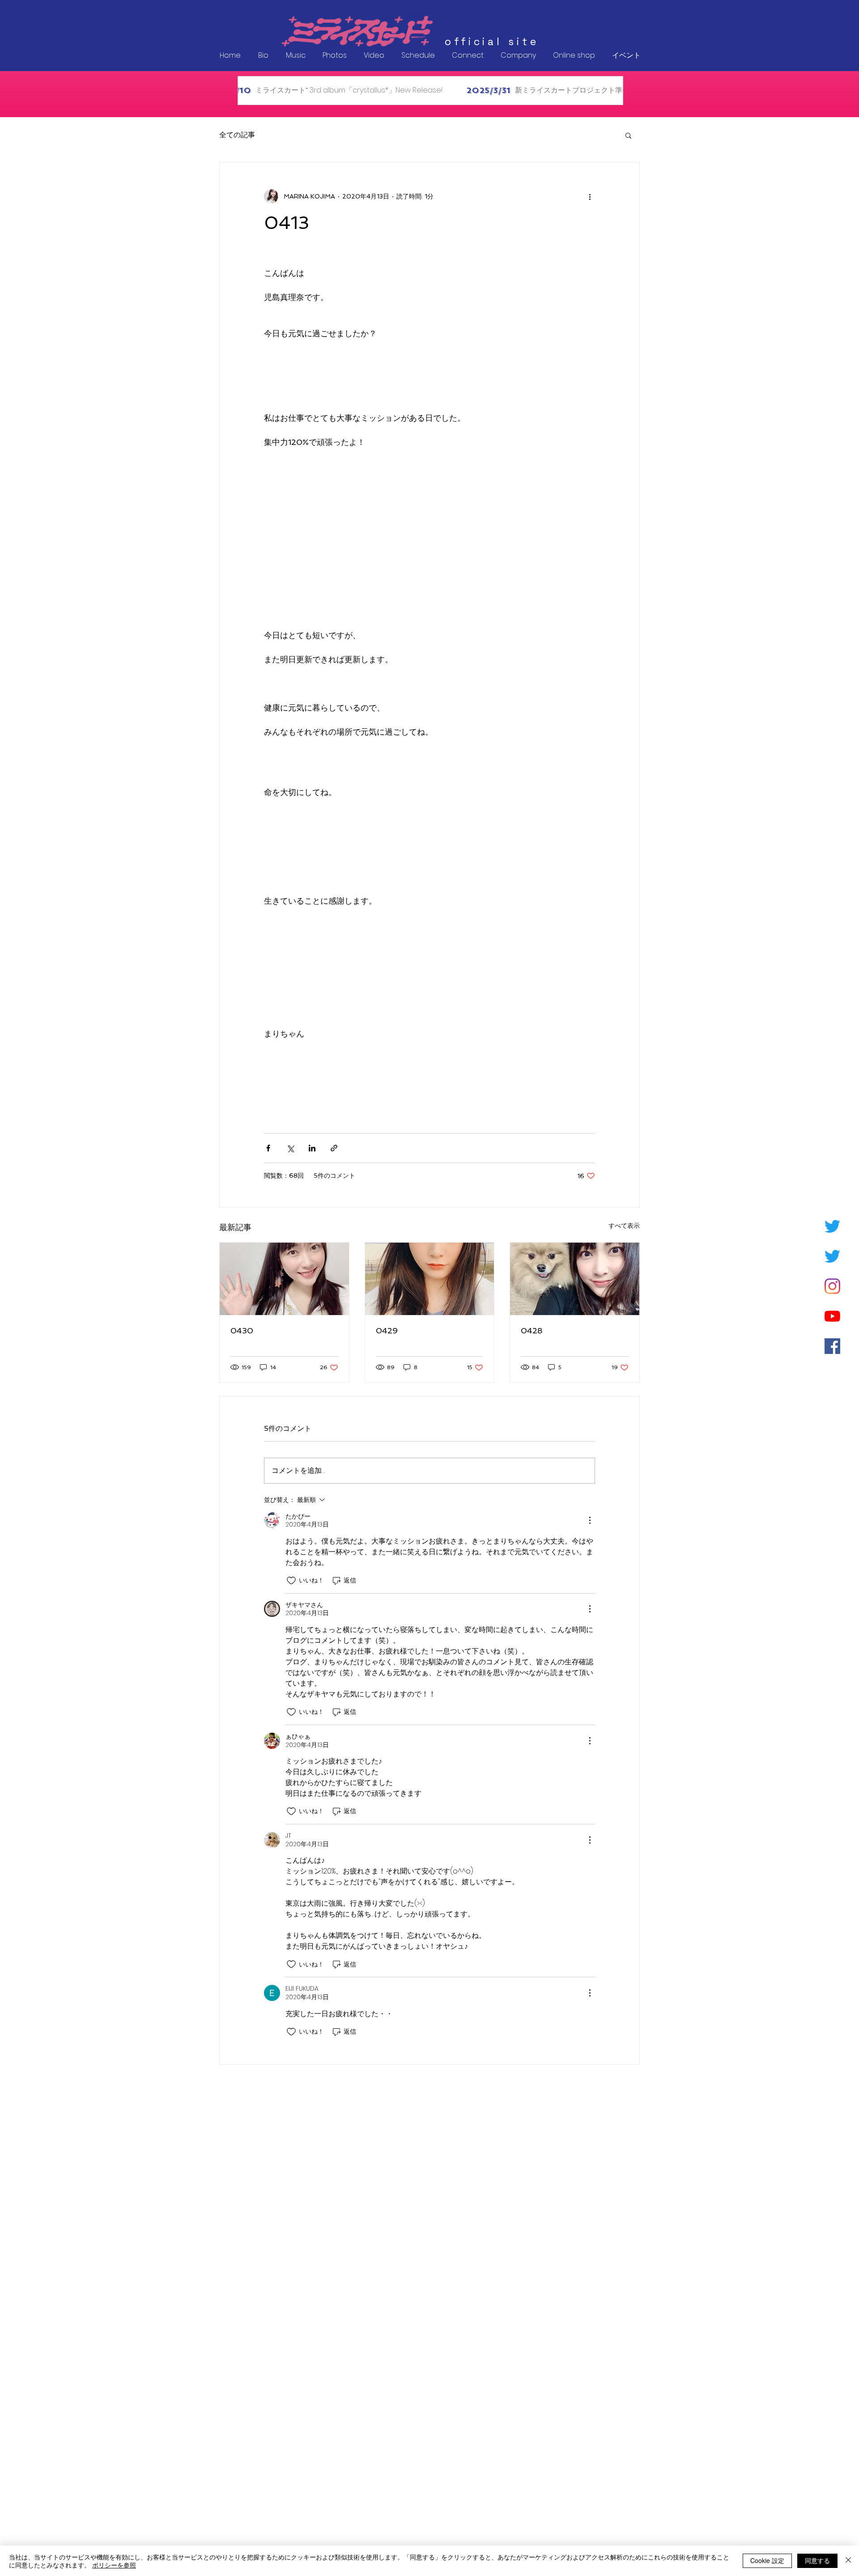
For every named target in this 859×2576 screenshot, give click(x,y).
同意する (817, 2560)
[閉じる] (848, 2561)
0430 (242, 1330)
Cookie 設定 (767, 2560)
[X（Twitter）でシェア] (290, 1148)
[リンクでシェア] (334, 1148)
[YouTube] (832, 1316)
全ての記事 (237, 135)
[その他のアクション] (590, 196)
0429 (387, 1330)
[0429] (430, 1279)
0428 (532, 1330)
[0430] (284, 1279)
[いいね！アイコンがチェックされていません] (291, 1581)
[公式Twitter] (832, 1256)
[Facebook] (832, 1346)
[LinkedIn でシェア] (312, 1148)
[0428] (575, 1279)
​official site (492, 42)
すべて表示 (624, 1226)
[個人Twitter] (832, 1226)
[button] (628, 135)
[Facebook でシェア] (268, 1148)
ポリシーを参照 (114, 2565)
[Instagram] (832, 1286)
